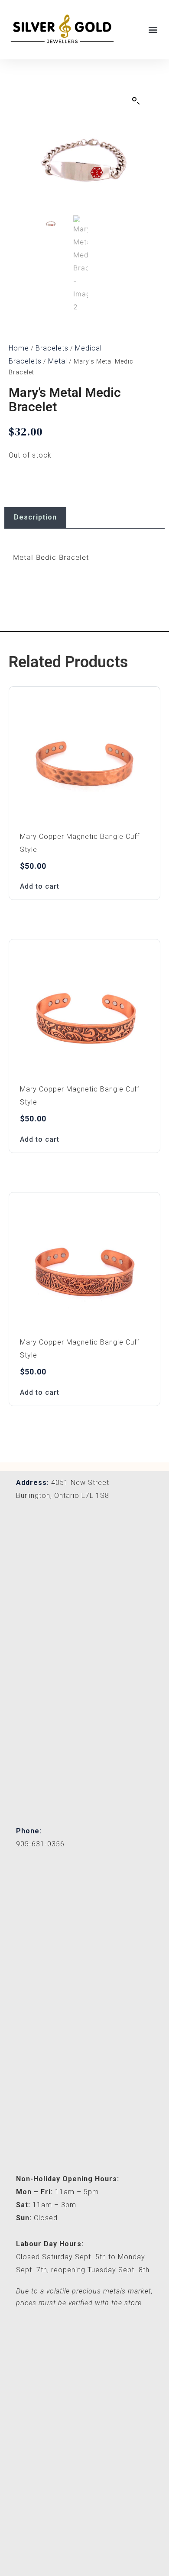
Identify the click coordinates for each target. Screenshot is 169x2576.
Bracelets (52, 348)
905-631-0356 (40, 1844)
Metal (58, 361)
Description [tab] (35, 517)
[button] (153, 29)
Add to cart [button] (40, 886)
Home (19, 348)
